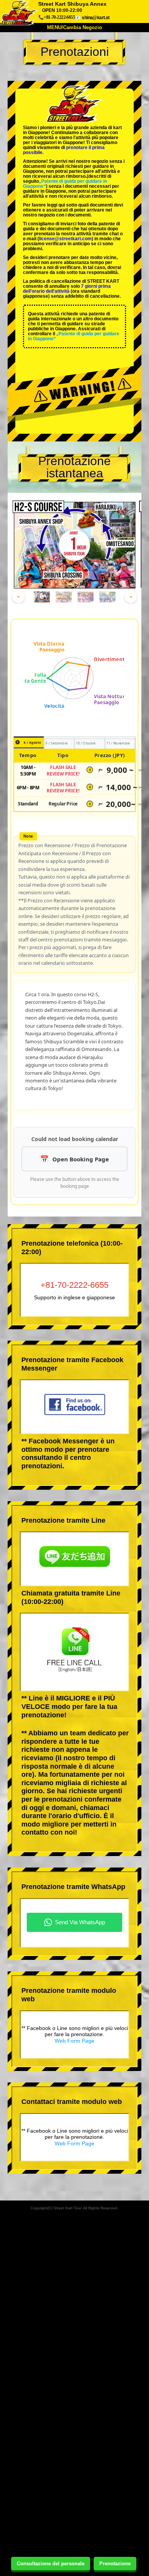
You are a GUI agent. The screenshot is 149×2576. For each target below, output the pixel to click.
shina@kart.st (96, 17)
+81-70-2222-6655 (74, 1285)
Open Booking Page (81, 1159)
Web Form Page (74, 2041)
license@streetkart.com (65, 239)
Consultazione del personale (51, 2564)
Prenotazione (115, 2564)
